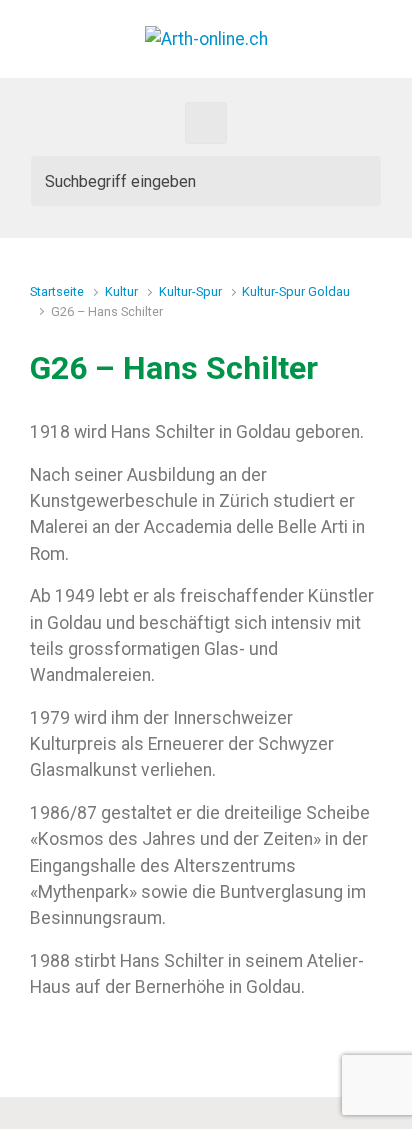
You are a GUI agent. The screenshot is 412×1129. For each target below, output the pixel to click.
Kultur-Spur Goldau (296, 291)
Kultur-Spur (190, 291)
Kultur (121, 291)
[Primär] (206, 123)
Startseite (57, 291)
